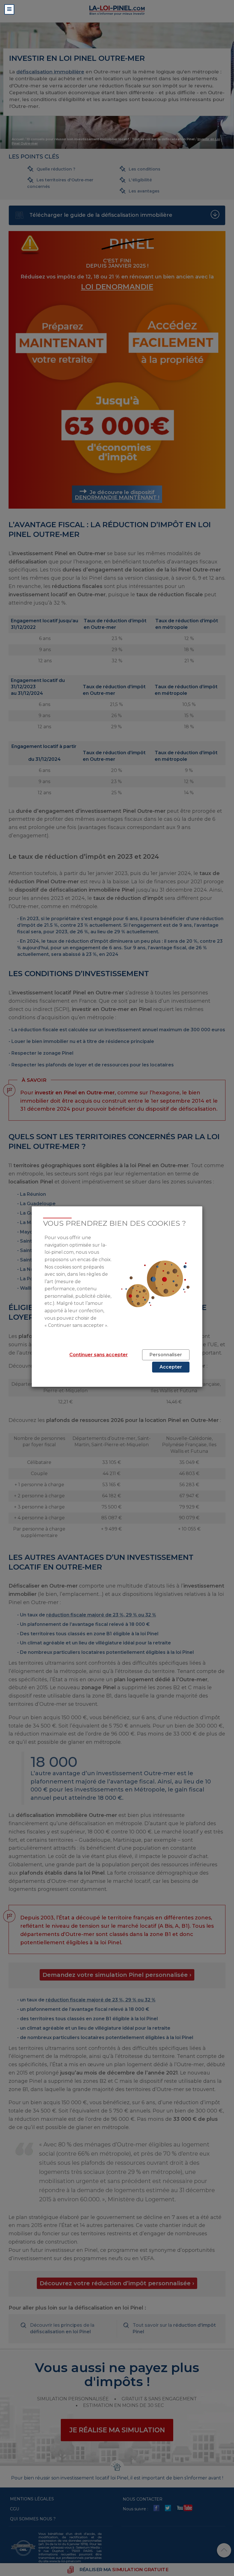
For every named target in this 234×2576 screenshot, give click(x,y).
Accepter (171, 1367)
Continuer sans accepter (99, 1355)
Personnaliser (166, 1355)
